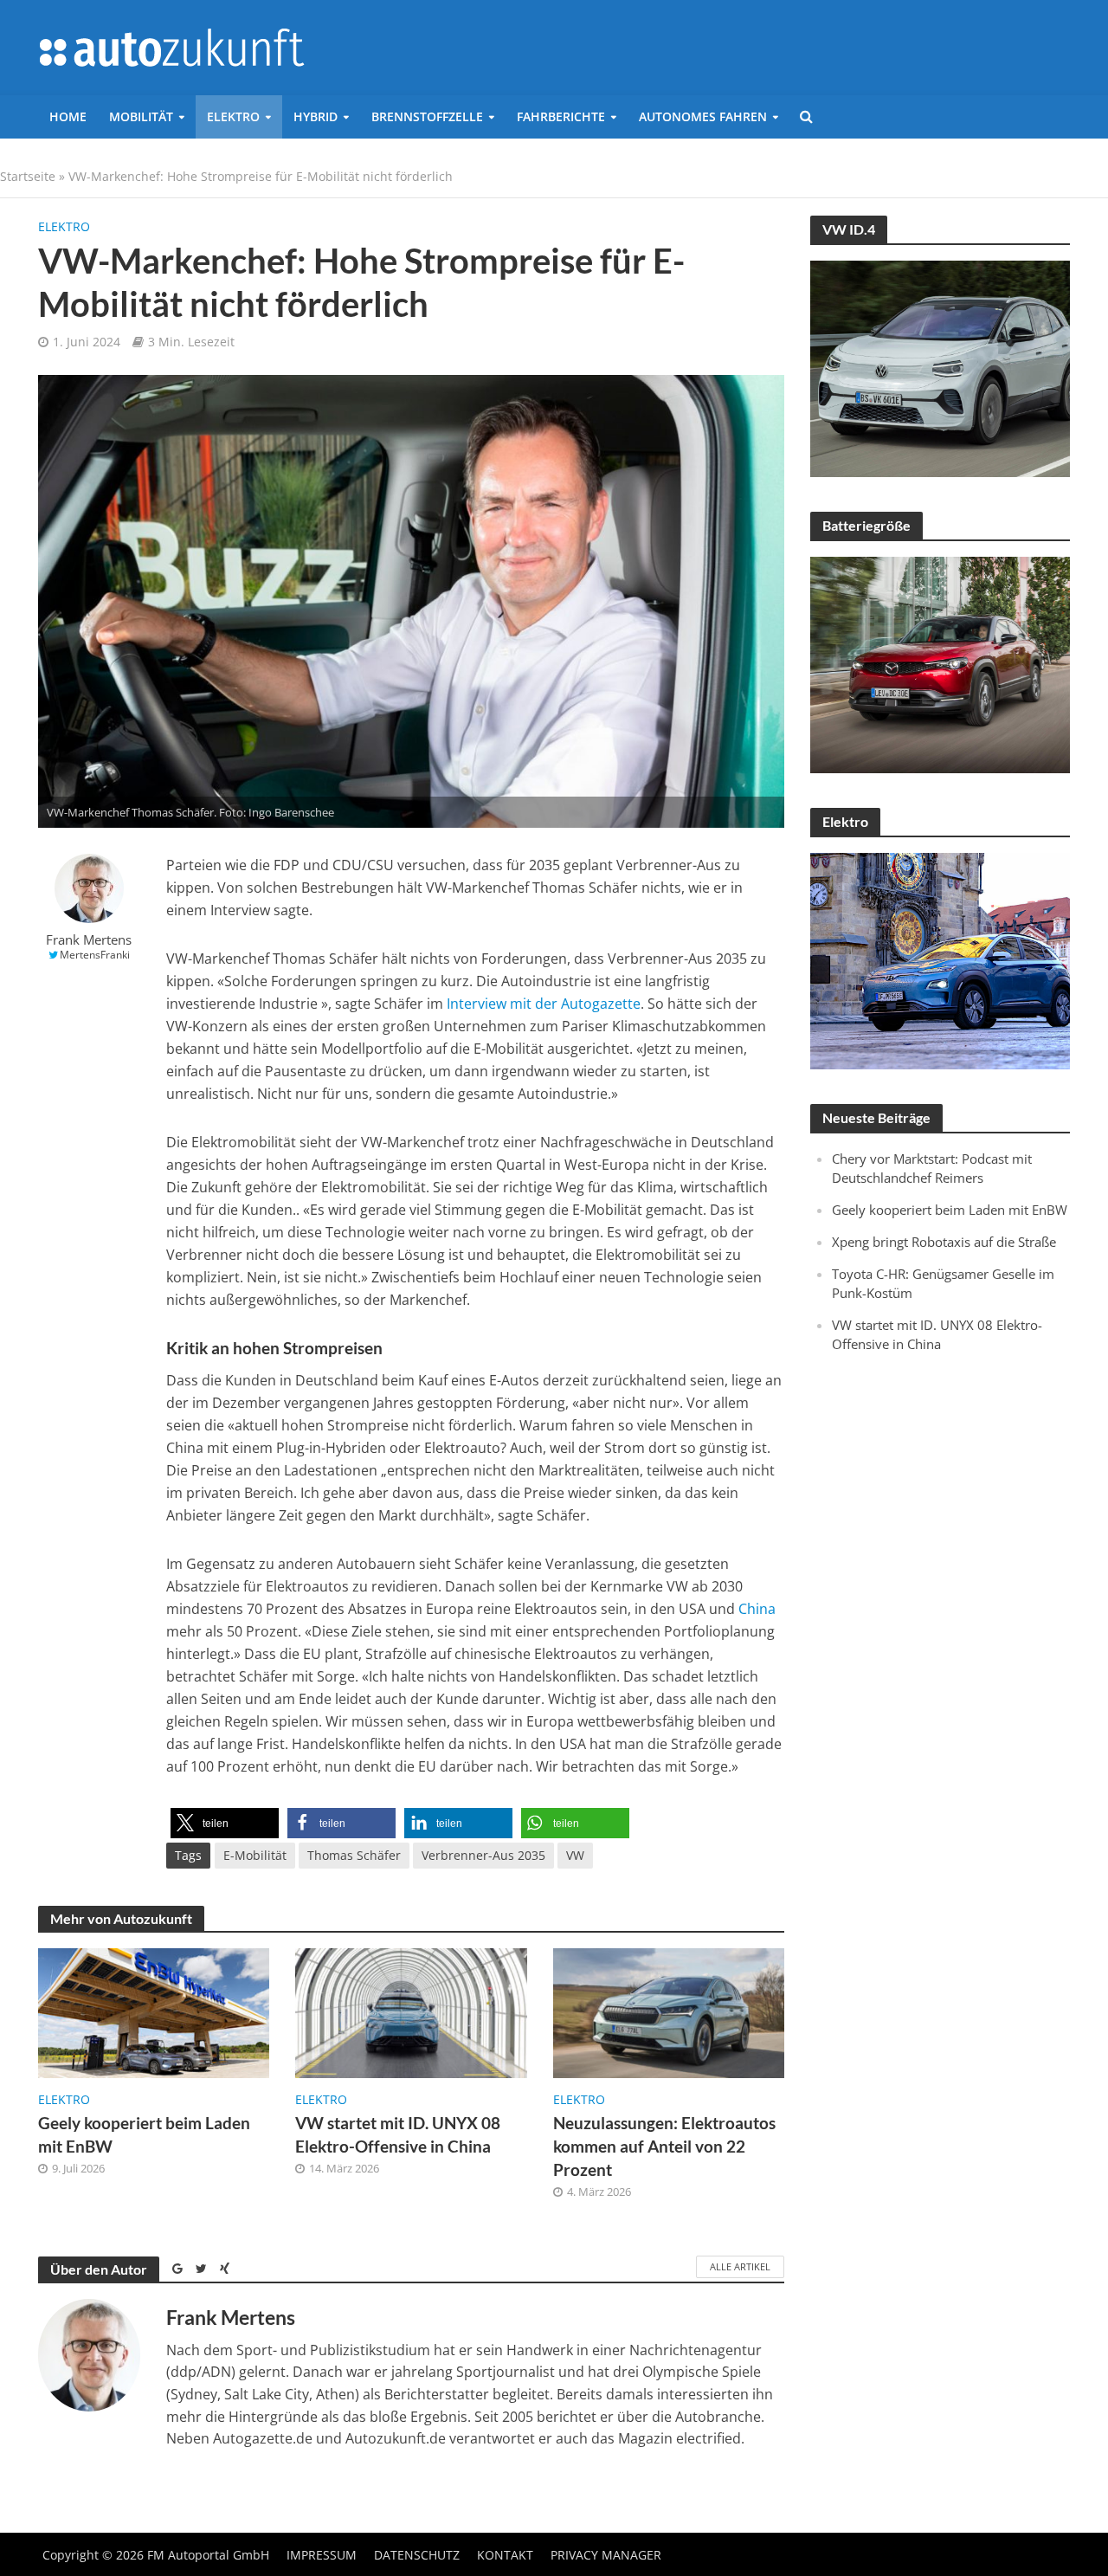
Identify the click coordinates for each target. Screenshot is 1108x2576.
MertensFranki (95, 955)
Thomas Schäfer (354, 1855)
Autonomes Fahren (703, 116)
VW (575, 1855)
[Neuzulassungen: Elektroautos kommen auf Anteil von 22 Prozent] (669, 2011)
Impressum (322, 2555)
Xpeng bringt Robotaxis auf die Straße (944, 1242)
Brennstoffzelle (427, 116)
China (757, 1609)
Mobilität (141, 116)
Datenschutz (417, 2555)
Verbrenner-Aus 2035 (483, 1855)
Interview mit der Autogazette (542, 1004)
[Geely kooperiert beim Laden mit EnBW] (154, 2011)
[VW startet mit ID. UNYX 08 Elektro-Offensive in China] (411, 2011)
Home (68, 116)
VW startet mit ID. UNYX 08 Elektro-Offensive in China (398, 2134)
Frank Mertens (89, 940)
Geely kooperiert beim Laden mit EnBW (144, 2134)
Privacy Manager (606, 2555)
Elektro (233, 116)
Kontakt (505, 2555)
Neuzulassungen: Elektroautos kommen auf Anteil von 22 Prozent (664, 2146)
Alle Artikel (740, 2266)
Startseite (28, 176)
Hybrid (316, 116)
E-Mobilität (255, 1855)
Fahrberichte (561, 116)
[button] (225, 1823)
